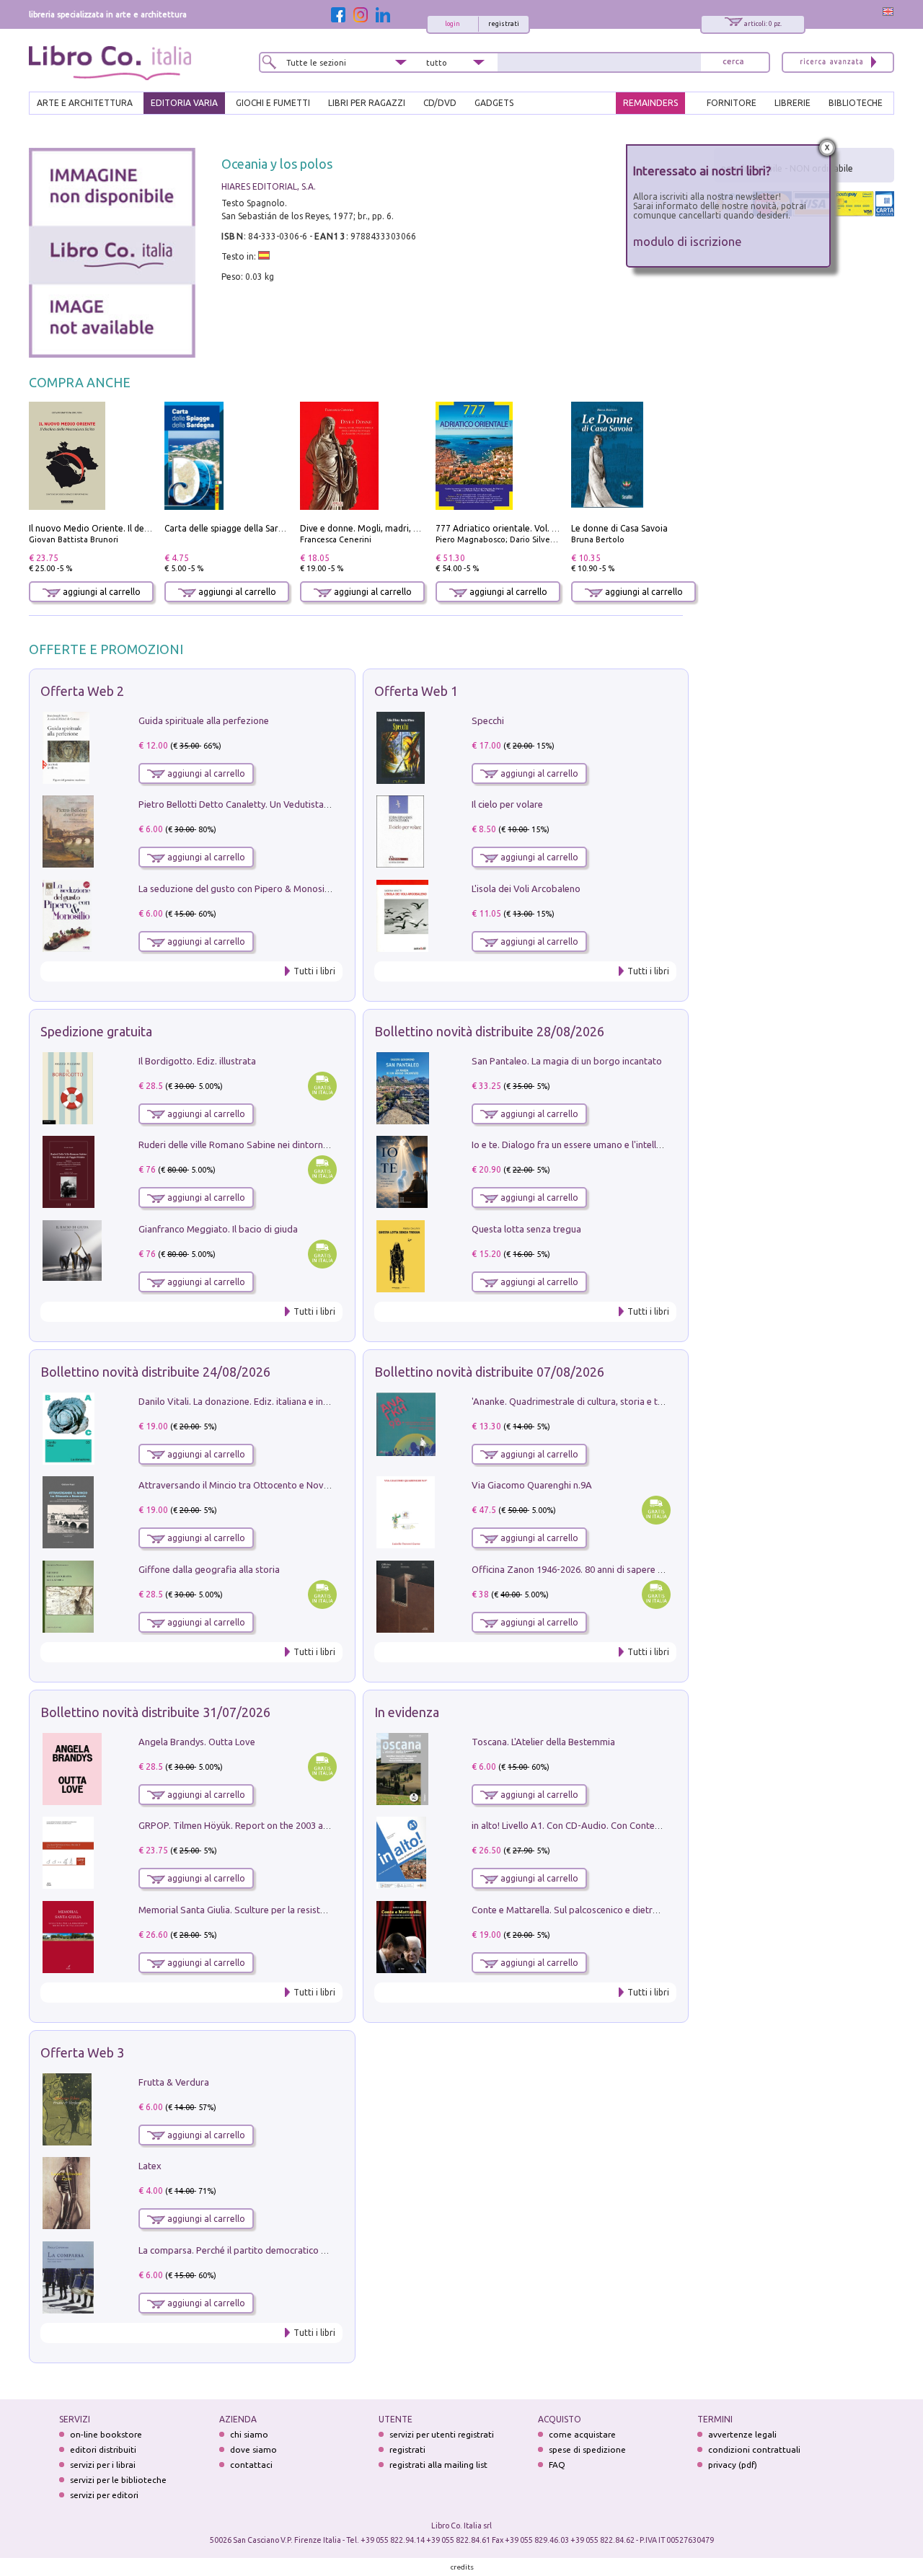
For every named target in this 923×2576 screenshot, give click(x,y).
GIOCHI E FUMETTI (273, 103)
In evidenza (407, 1712)
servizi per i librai (103, 2465)
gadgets (494, 103)
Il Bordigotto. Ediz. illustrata (197, 1061)
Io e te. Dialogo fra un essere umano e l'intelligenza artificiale (599, 1144)
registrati (504, 24)
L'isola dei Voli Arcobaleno (526, 888)
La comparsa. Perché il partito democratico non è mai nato (261, 2250)
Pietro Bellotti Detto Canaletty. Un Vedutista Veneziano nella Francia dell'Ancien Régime (322, 804)
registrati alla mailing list (438, 2465)
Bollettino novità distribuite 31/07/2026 (155, 1712)
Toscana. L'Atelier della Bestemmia (543, 1742)
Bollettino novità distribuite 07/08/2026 (489, 1372)
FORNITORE (732, 103)
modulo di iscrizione (688, 241)
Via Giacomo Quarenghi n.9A (532, 1485)
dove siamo (253, 2449)
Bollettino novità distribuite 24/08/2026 (155, 1372)
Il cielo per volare (507, 804)
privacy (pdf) (733, 2465)
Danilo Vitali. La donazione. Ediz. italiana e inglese (242, 1401)
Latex (150, 2166)
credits (462, 2567)
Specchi (488, 720)
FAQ (557, 2465)
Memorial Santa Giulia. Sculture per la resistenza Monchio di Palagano (284, 1910)
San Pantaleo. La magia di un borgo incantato (567, 1061)
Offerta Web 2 (82, 691)
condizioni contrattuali (754, 2449)
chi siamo (249, 2434)
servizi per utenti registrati (442, 2434)
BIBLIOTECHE (856, 103)
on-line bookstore (106, 2434)
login (452, 24)
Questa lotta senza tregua (526, 1229)
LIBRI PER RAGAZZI (367, 103)
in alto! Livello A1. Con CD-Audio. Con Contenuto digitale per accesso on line (631, 1825)
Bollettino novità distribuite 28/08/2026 (489, 1031)
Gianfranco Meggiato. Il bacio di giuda (218, 1229)
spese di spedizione (587, 2449)
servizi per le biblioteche (118, 2480)
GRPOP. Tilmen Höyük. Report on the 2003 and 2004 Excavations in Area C (293, 1825)
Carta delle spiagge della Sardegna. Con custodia (262, 528)
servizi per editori (104, 2495)
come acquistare (582, 2434)
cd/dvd (440, 103)
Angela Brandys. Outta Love (197, 1742)
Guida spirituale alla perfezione (204, 720)
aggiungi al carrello (101, 592)
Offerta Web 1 (416, 691)
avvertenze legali (742, 2434)
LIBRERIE (792, 103)
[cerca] (733, 62)
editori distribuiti (103, 2449)
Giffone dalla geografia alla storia (209, 1569)
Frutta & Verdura (174, 2082)
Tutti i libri (314, 971)
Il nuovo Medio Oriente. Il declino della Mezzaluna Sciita (143, 528)
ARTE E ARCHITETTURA (85, 103)
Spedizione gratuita (96, 1031)
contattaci (251, 2465)
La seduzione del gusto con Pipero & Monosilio (237, 888)
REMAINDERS (650, 103)
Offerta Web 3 (82, 2052)
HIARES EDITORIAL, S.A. (269, 186)
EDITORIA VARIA (184, 103)
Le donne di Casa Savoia (619, 528)
